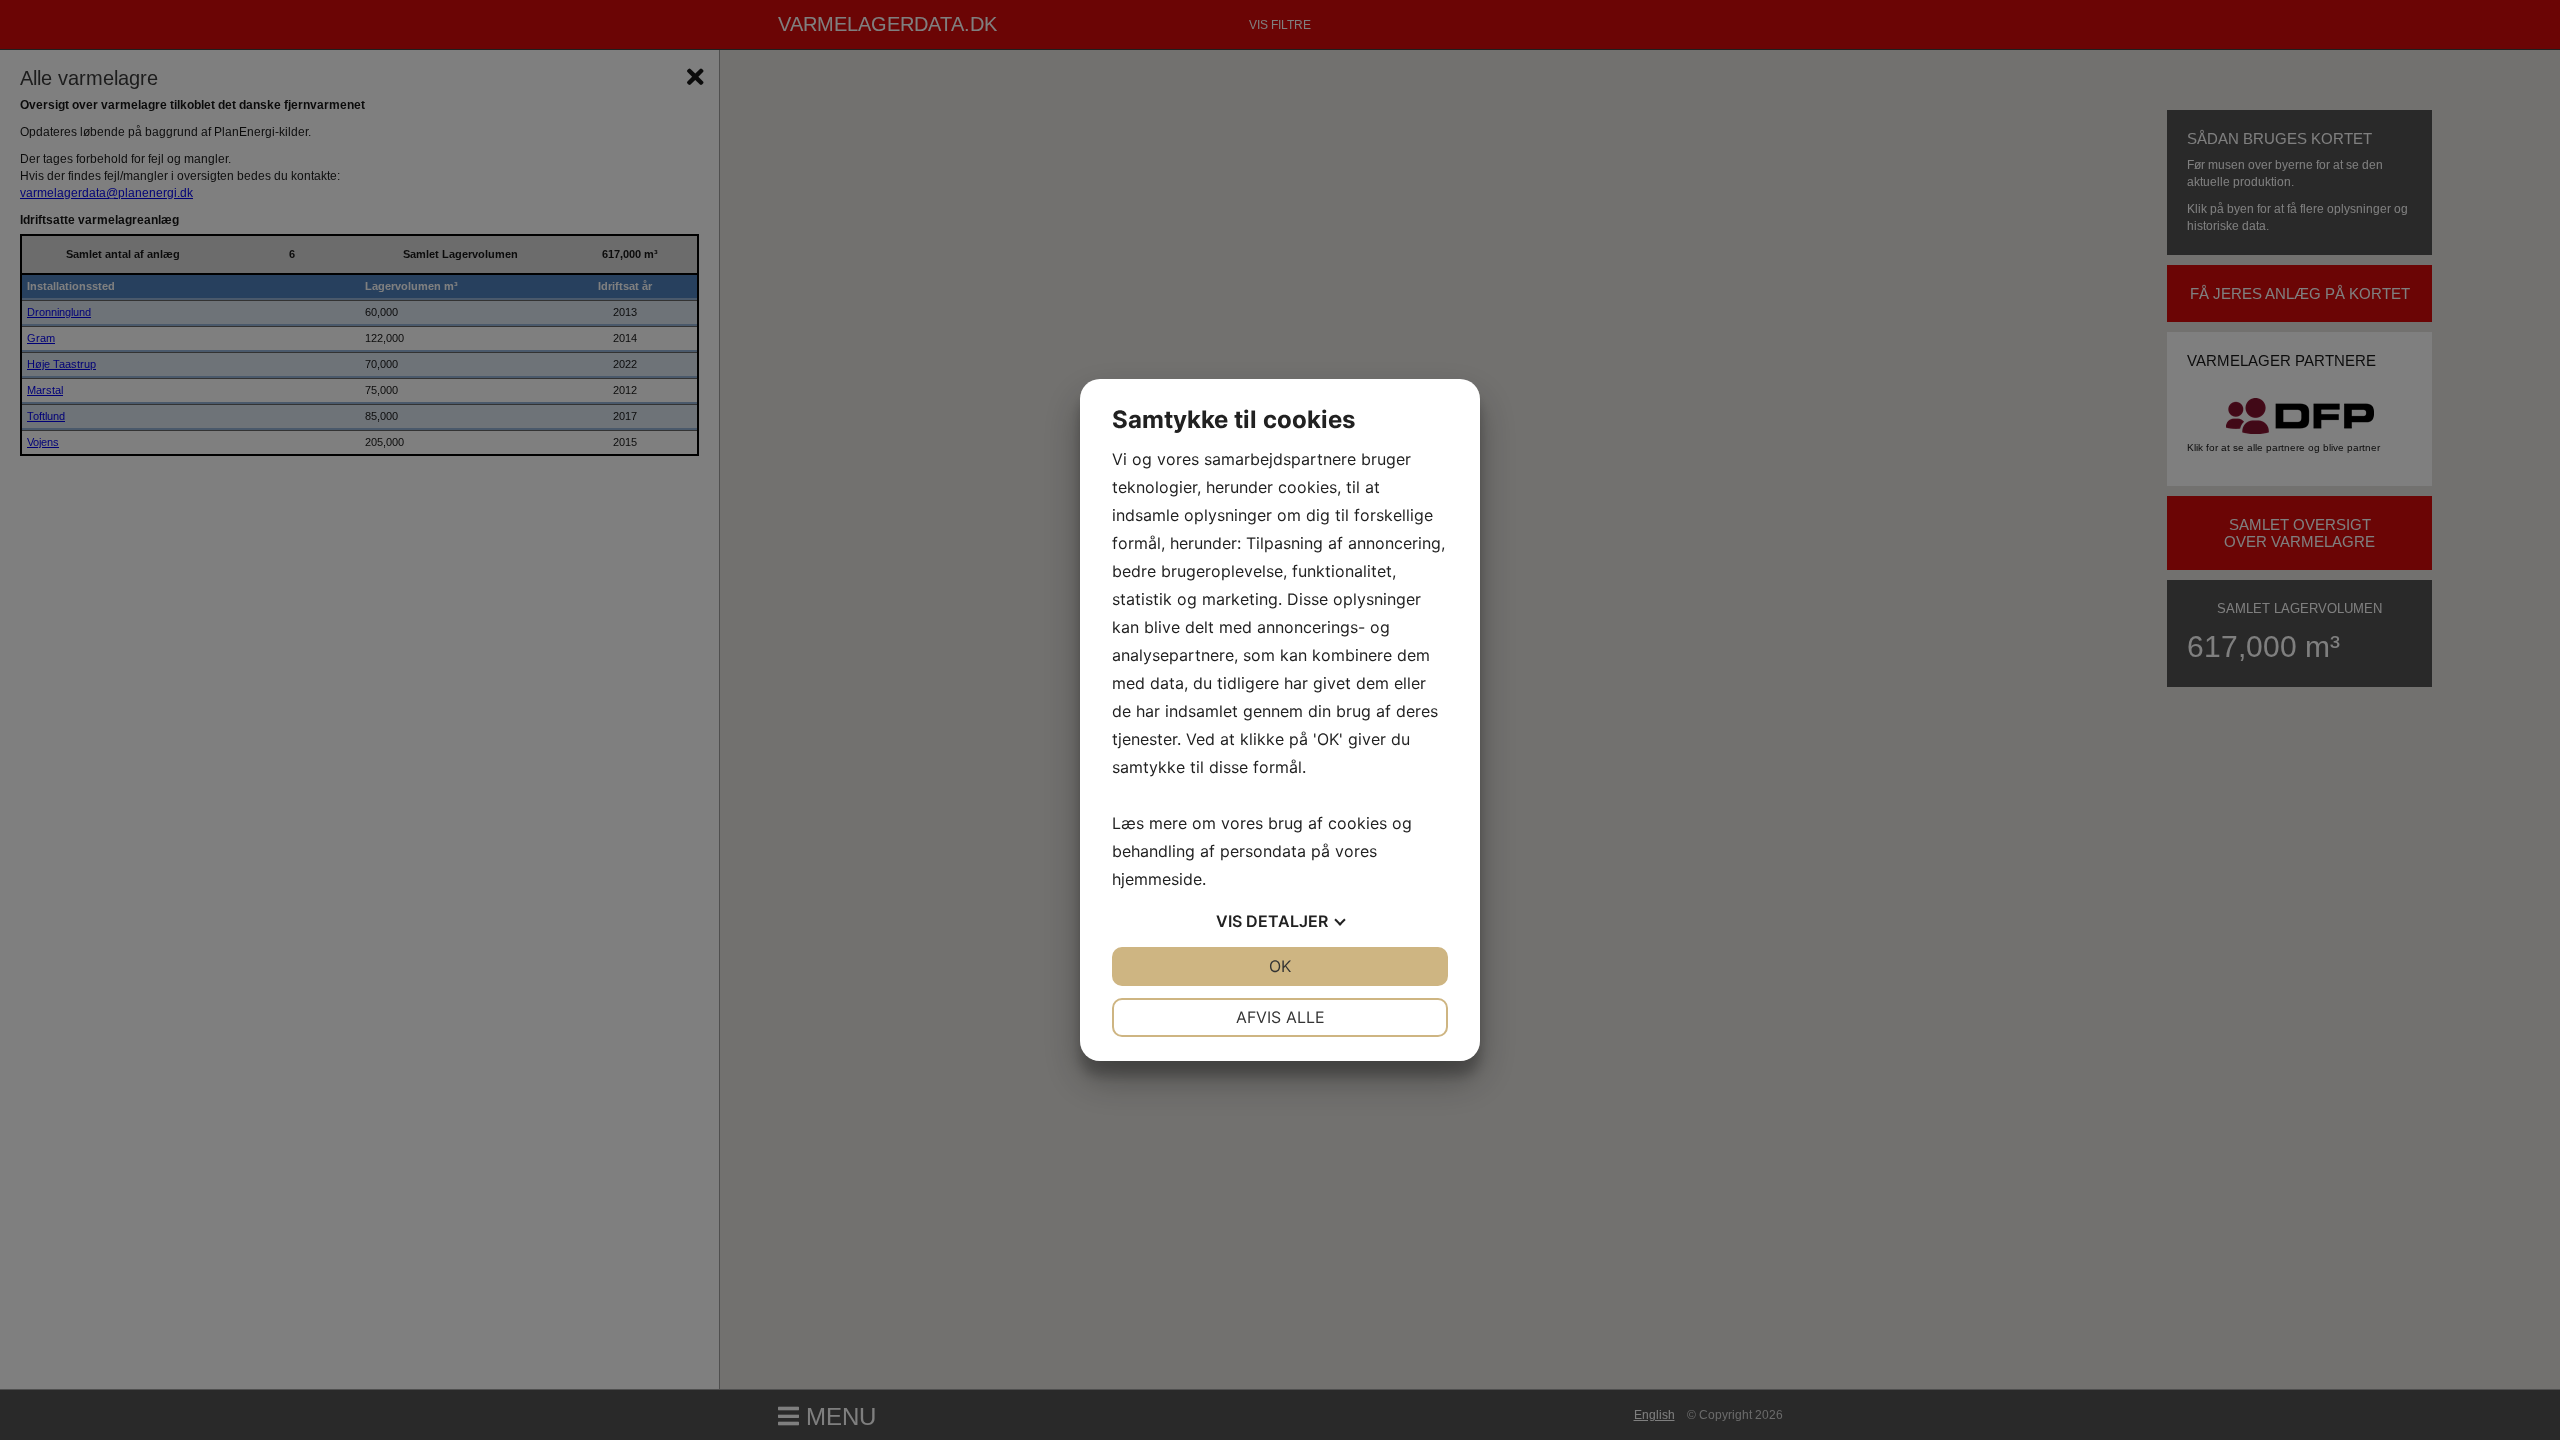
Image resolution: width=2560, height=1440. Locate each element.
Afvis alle (1280, 1017)
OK (1280, 966)
